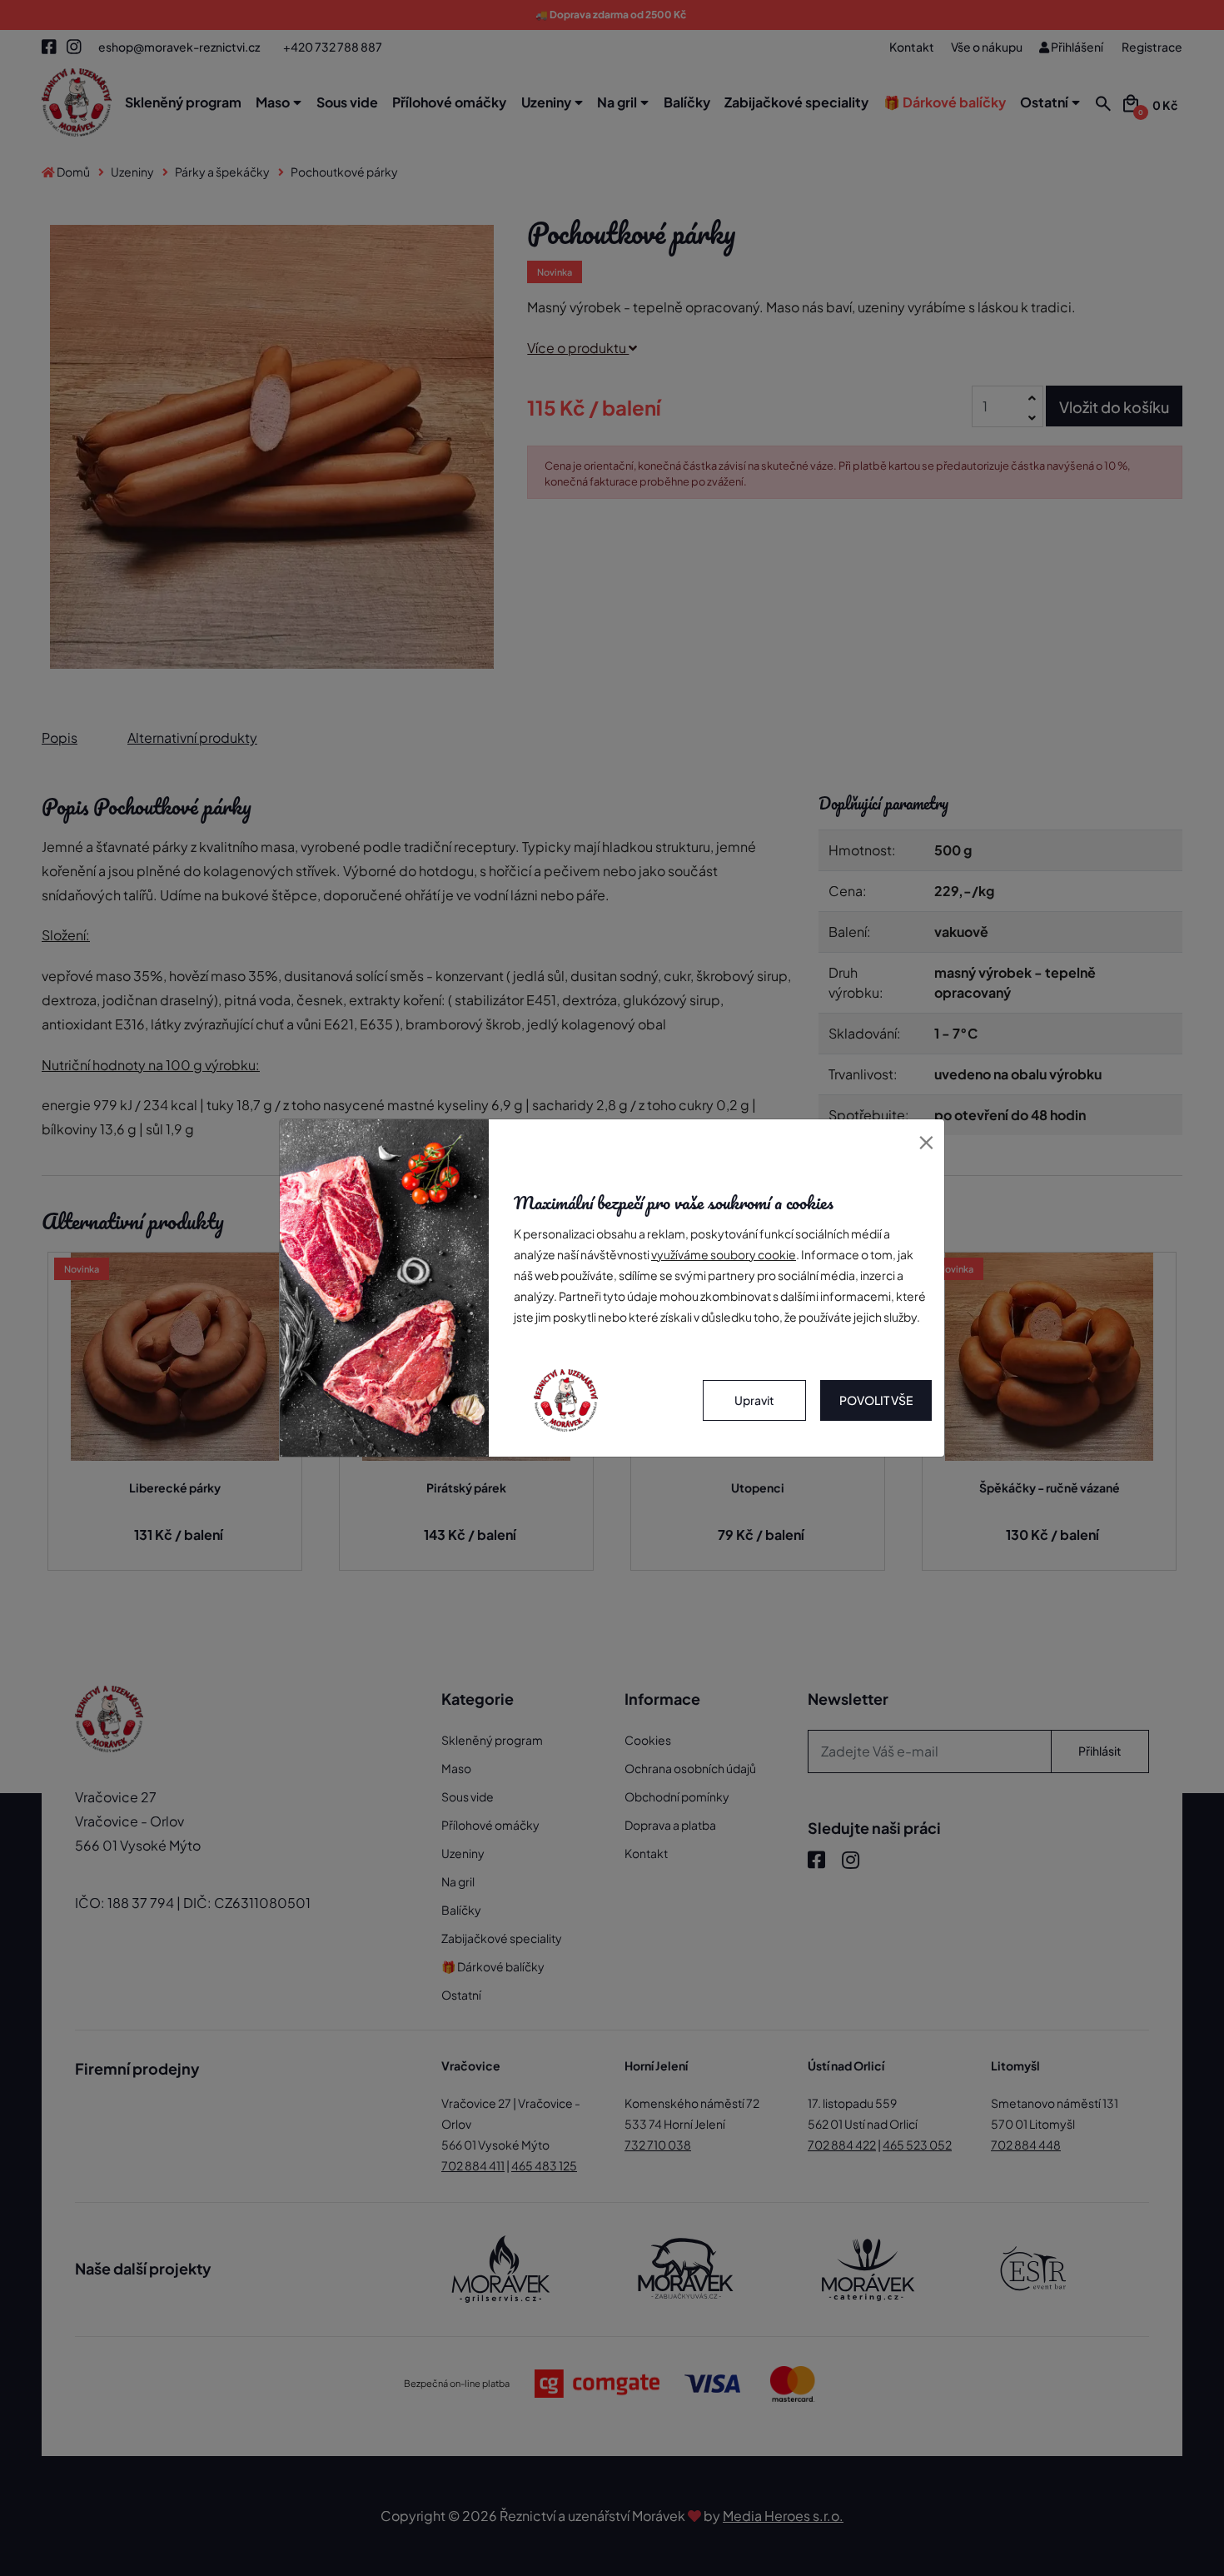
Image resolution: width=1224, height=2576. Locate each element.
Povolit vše (876, 1400)
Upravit (754, 1400)
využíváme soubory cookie (724, 1254)
